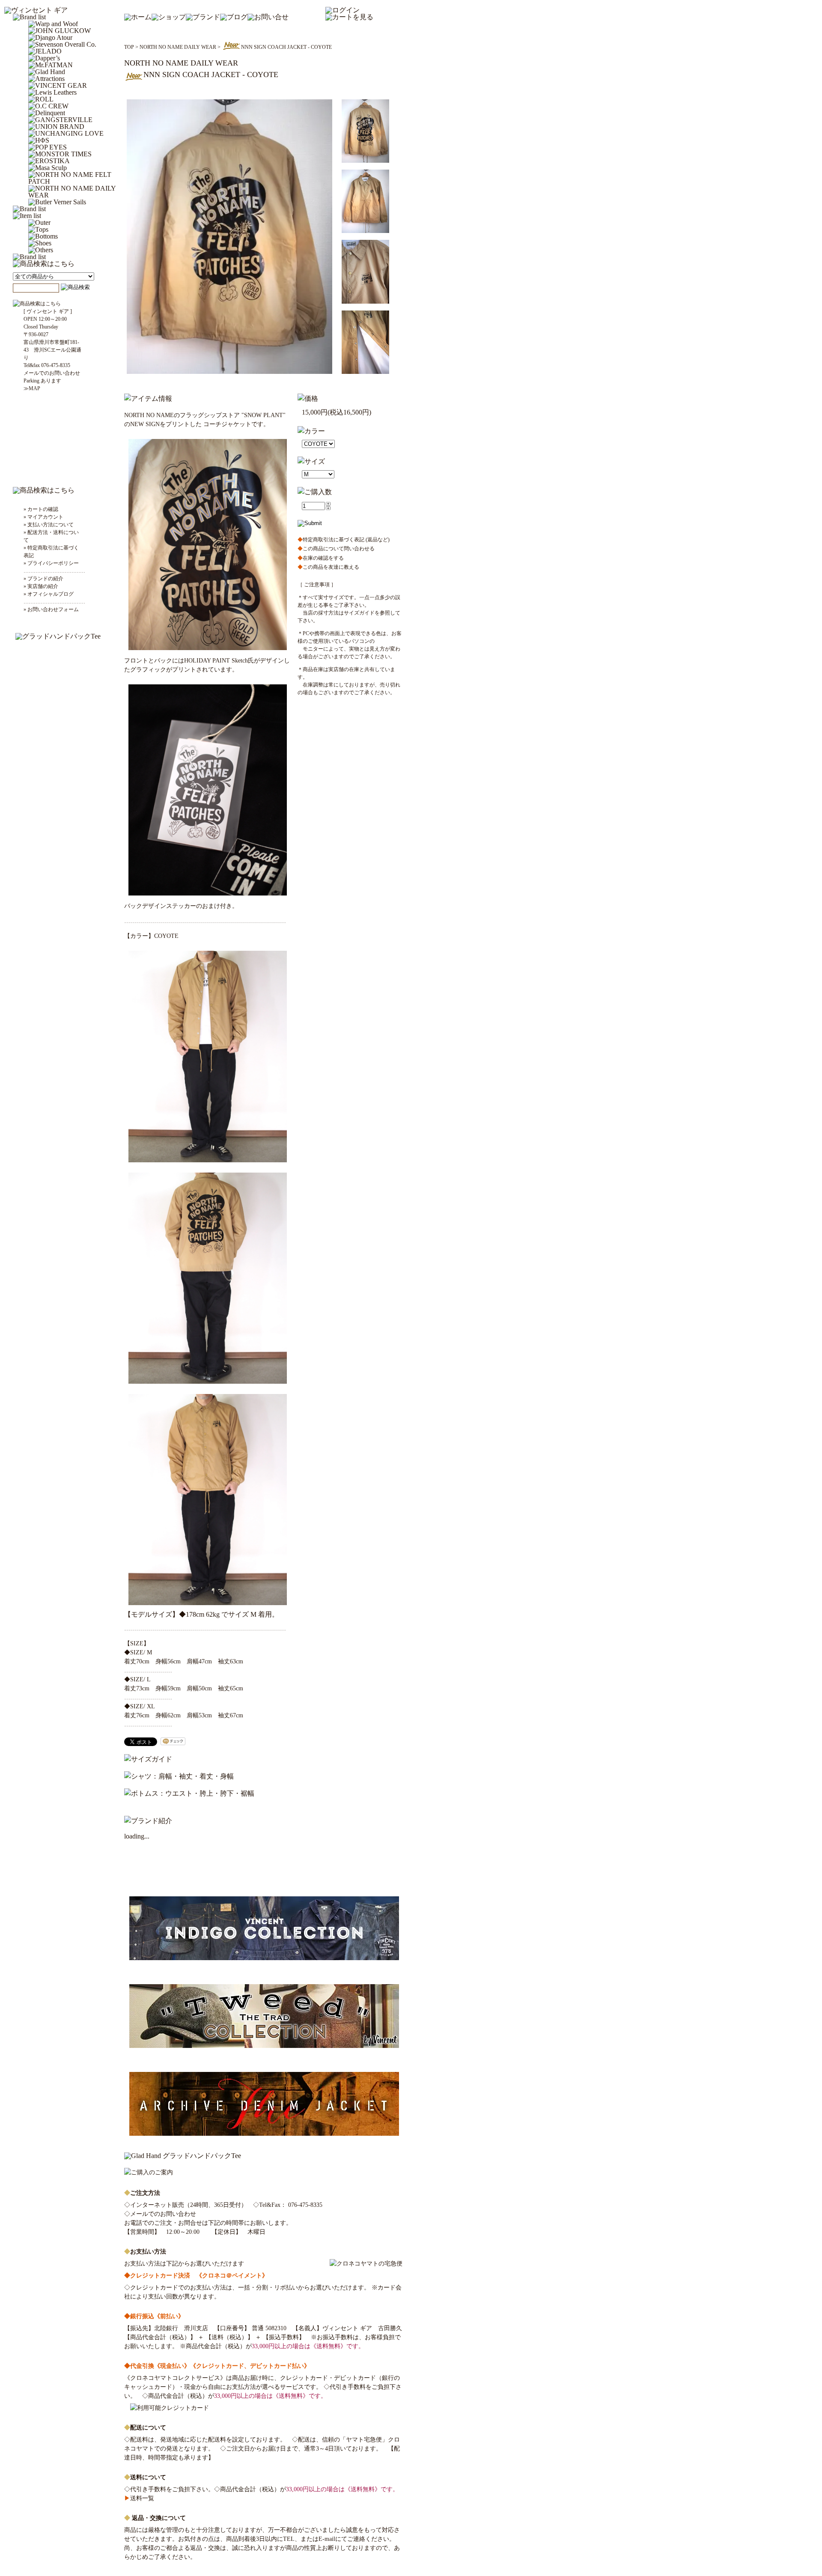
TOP (129, 47)
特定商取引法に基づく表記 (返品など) (344, 540)
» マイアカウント (43, 517)
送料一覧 (139, 2498)
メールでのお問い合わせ (163, 2214)
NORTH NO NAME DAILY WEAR (178, 47)
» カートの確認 (41, 509)
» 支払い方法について (49, 525)
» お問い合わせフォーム (51, 609)
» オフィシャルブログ (49, 594)
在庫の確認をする (321, 558)
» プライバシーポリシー (51, 563)
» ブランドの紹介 (43, 579)
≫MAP (32, 388)
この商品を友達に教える (328, 567)
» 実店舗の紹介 (41, 586)
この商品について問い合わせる (336, 549)
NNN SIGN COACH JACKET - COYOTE (286, 47)
